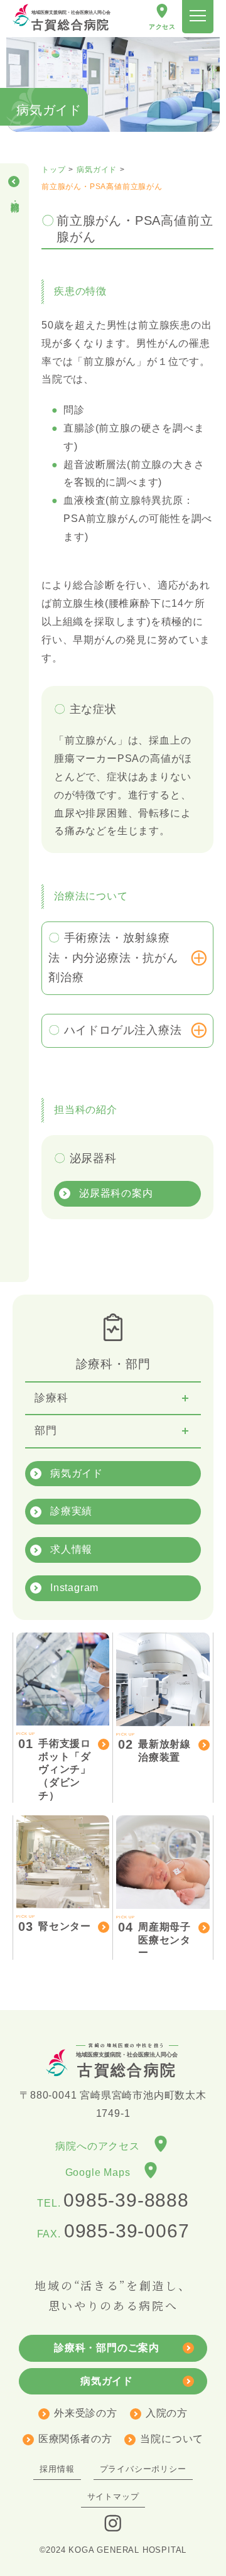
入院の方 (167, 2413)
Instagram (74, 1588)
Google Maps (103, 2173)
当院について (172, 2439)
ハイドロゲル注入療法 (123, 1030)
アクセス (162, 27)
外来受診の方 (86, 2413)
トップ (53, 170)
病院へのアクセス (103, 2146)
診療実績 (71, 1511)
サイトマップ (113, 2497)
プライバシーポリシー (143, 2469)
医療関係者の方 (75, 2439)
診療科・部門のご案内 (107, 2348)
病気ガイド (77, 1473)
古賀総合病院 (71, 21)
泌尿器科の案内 (116, 1193)
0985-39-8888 (126, 2200)
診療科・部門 (15, 196)
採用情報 (57, 2469)
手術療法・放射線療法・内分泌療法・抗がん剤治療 (113, 958)
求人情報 (71, 1549)
